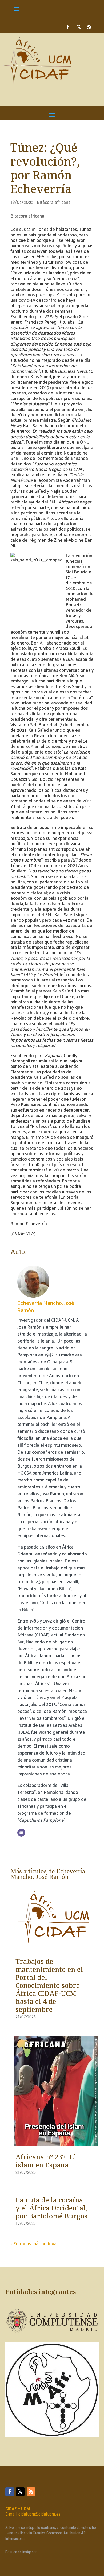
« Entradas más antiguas (35, 2243)
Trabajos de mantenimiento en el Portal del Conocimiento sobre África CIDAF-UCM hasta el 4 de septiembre (49, 1986)
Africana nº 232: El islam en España (46, 2162)
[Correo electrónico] (21, 1833)
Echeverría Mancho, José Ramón (46, 1306)
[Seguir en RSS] (89, 27)
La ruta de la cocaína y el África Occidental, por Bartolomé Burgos (51, 2209)
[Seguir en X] (79, 27)
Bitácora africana (54, 202)
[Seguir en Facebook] (68, 27)
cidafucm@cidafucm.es (39, 2514)
